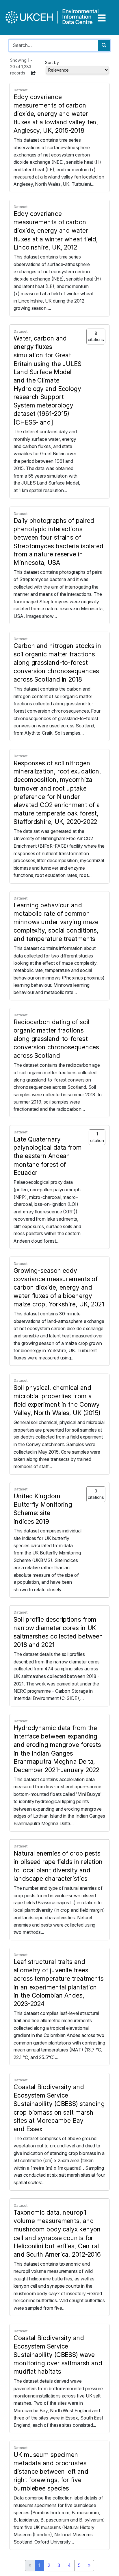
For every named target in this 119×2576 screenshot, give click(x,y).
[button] (34, 73)
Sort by (52, 62)
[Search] (104, 45)
